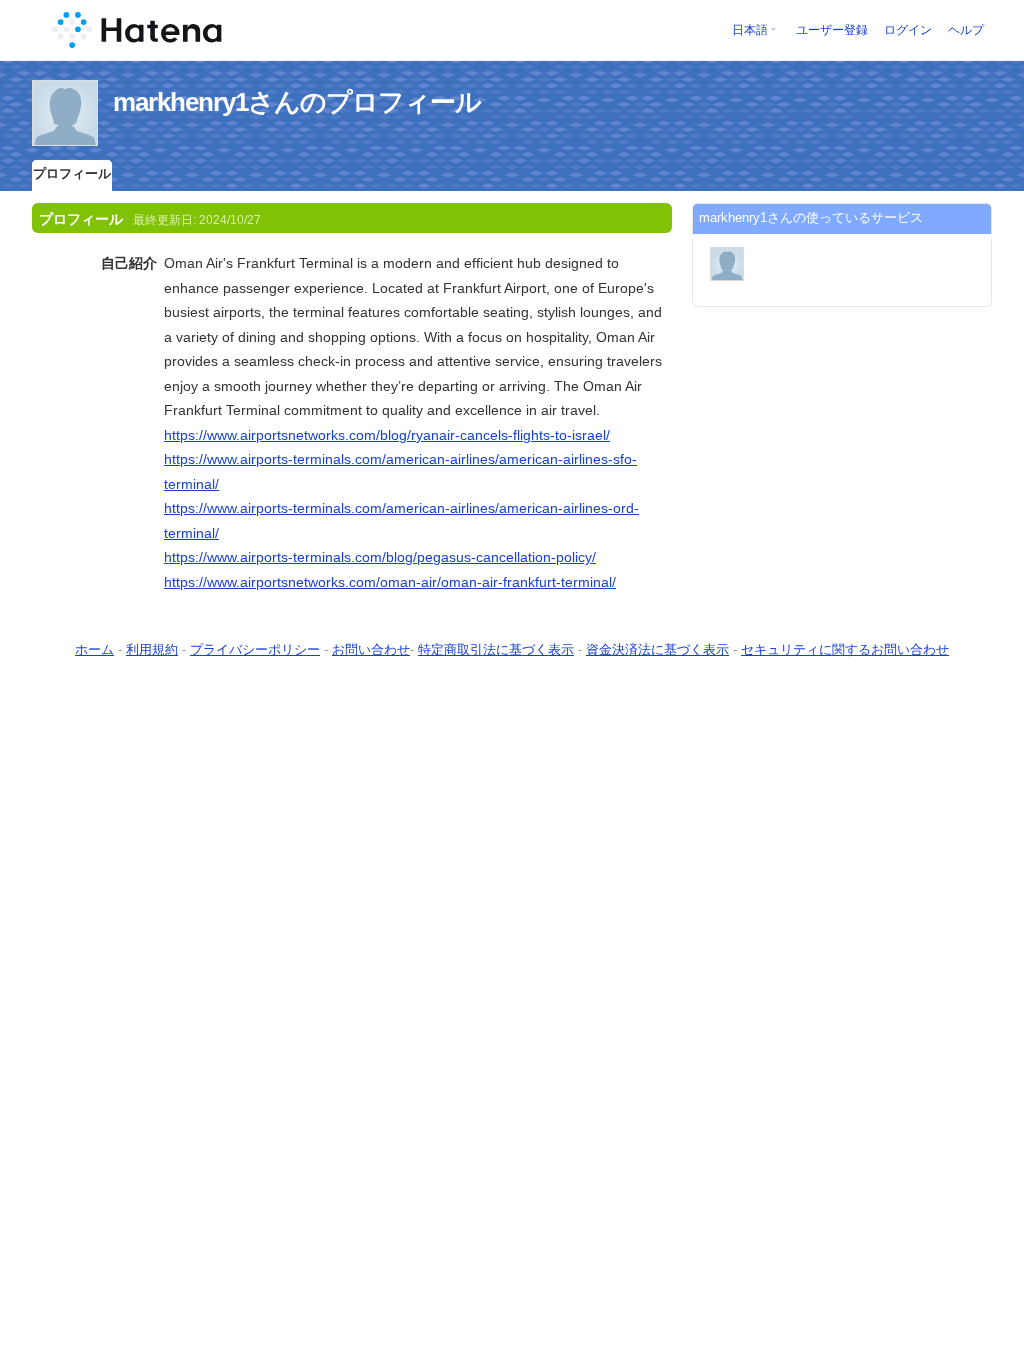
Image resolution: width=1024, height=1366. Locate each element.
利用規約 (152, 649)
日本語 (750, 30)
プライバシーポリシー (255, 649)
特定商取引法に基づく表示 (496, 649)
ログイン (908, 30)
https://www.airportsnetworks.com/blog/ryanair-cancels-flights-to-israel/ (387, 435)
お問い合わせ (371, 649)
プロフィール (72, 173)
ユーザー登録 (832, 30)
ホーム (94, 649)
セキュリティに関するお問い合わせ (845, 649)
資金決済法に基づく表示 (657, 649)
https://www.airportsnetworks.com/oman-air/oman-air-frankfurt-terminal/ (390, 582)
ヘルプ (966, 30)
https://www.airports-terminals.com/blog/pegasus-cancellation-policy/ (380, 557)
